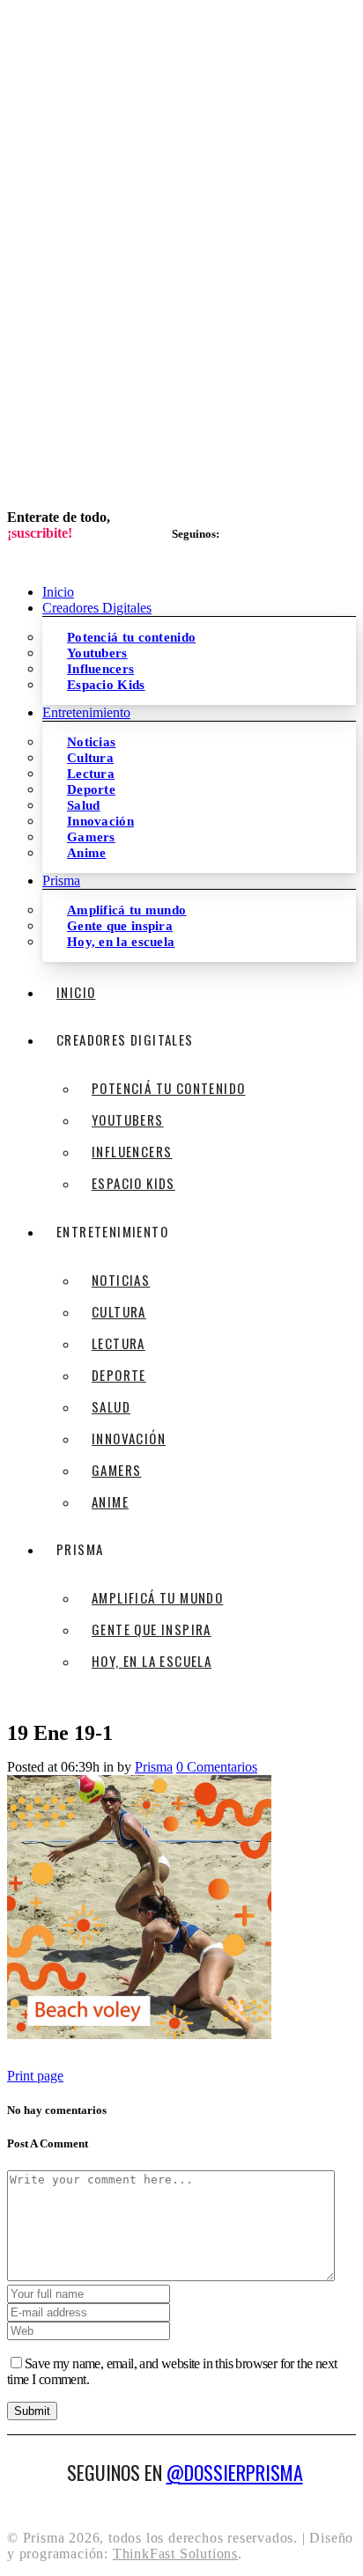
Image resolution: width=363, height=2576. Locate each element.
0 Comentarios (217, 1767)
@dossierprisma (235, 2472)
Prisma (154, 1767)
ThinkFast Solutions (175, 2554)
